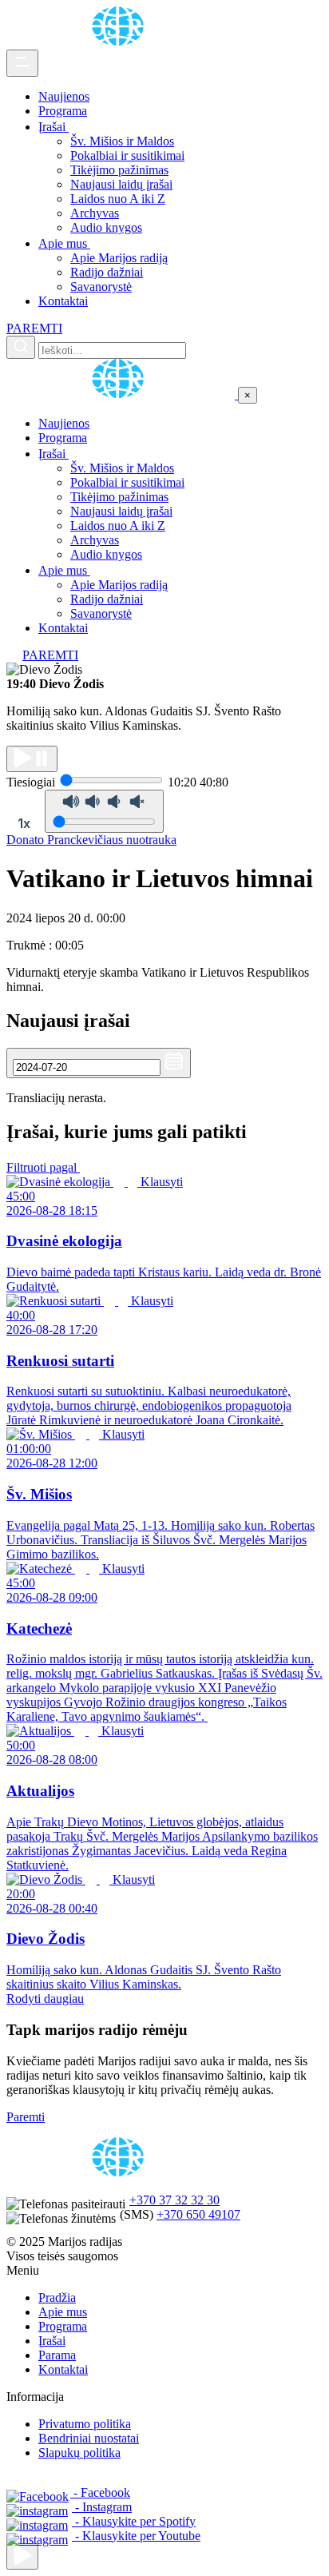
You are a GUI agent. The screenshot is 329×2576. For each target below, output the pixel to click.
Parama (57, 2355)
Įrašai (54, 127)
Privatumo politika (85, 2424)
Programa (63, 111)
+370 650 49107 (198, 2214)
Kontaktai (63, 301)
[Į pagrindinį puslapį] (122, 394)
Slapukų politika (79, 2453)
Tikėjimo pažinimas (119, 170)
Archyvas (95, 213)
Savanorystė (101, 287)
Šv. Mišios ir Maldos (122, 141)
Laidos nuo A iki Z (118, 199)
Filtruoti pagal (43, 1167)
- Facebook (100, 2492)
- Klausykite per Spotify (134, 2521)
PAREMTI (34, 328)
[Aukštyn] (22, 2556)
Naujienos (64, 96)
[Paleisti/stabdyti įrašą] (32, 759)
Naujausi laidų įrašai (121, 184)
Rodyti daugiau (45, 1999)
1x (24, 823)
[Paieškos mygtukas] (21, 347)
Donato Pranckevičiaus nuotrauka (91, 840)
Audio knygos (106, 227)
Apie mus (64, 243)
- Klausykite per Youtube (136, 2536)
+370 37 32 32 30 (174, 2200)
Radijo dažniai (107, 272)
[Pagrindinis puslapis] (121, 42)
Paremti (26, 2117)
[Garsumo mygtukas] (104, 811)
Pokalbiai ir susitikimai (127, 155)
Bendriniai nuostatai (89, 2438)
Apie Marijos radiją (119, 258)
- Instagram (102, 2507)
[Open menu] (22, 63)
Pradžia (57, 2297)
